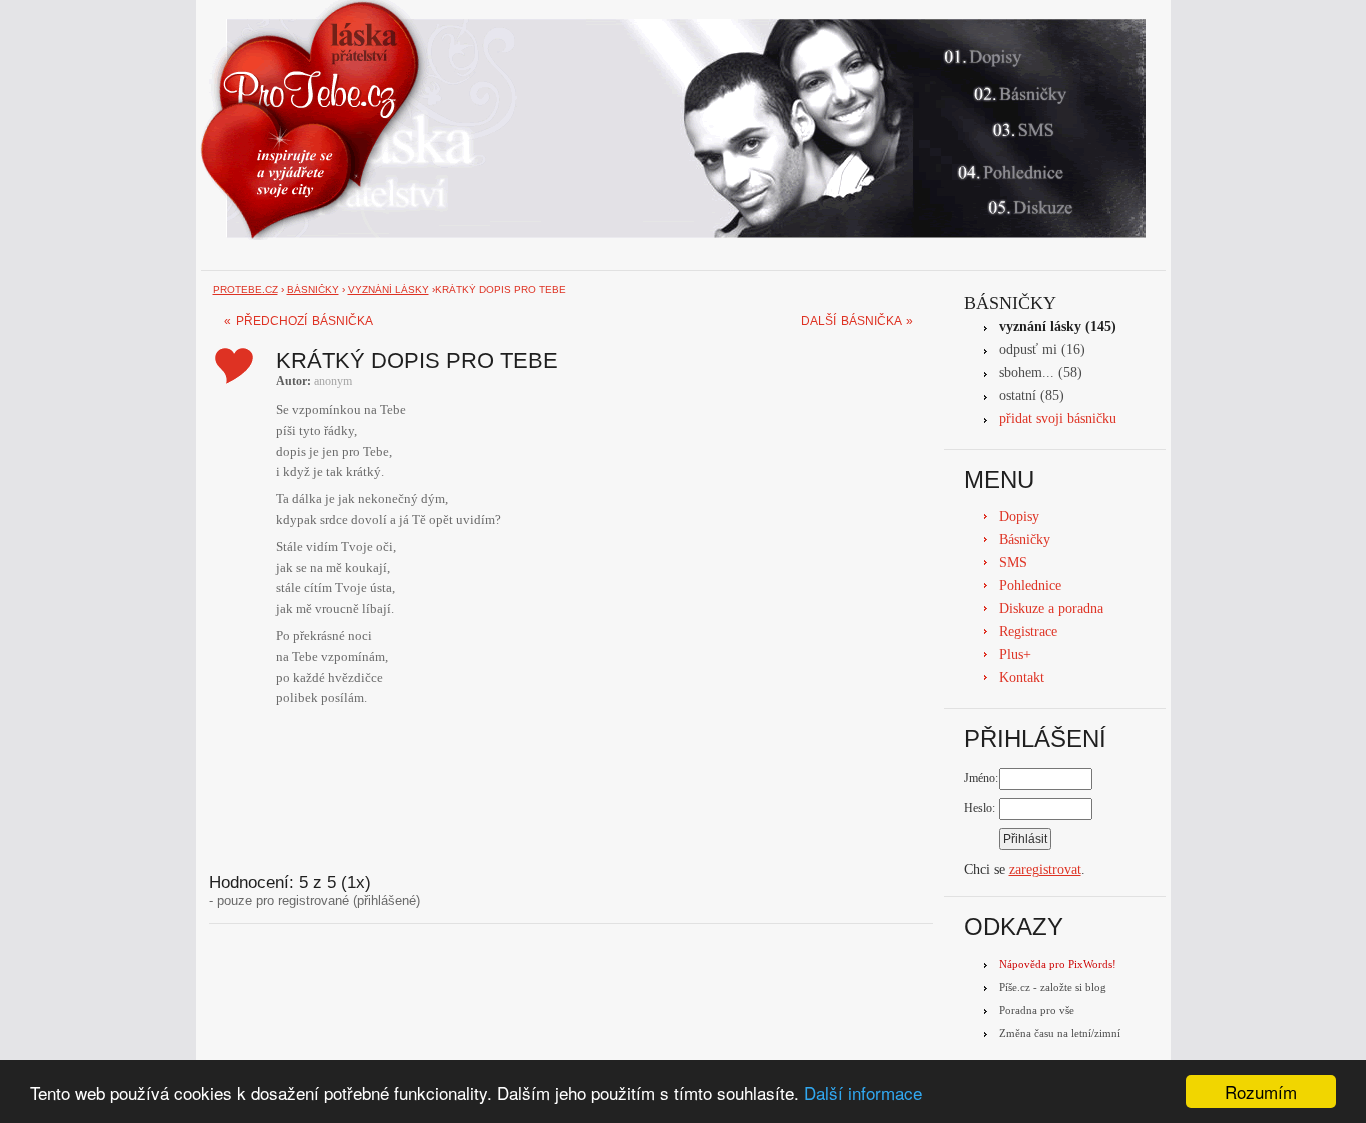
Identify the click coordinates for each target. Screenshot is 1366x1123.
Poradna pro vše (1036, 1010)
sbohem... (1026, 372)
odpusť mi (1028, 349)
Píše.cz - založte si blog (1052, 987)
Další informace (863, 1092)
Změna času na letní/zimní (1059, 1033)
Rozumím (1261, 1091)
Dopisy (1019, 516)
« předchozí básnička (298, 321)
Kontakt (1021, 677)
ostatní (1017, 395)
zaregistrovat (1045, 869)
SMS (1013, 562)
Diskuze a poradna (1051, 608)
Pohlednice (1030, 585)
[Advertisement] (568, 791)
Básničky (1010, 303)
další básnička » (857, 321)
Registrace (1028, 631)
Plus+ (1015, 654)
